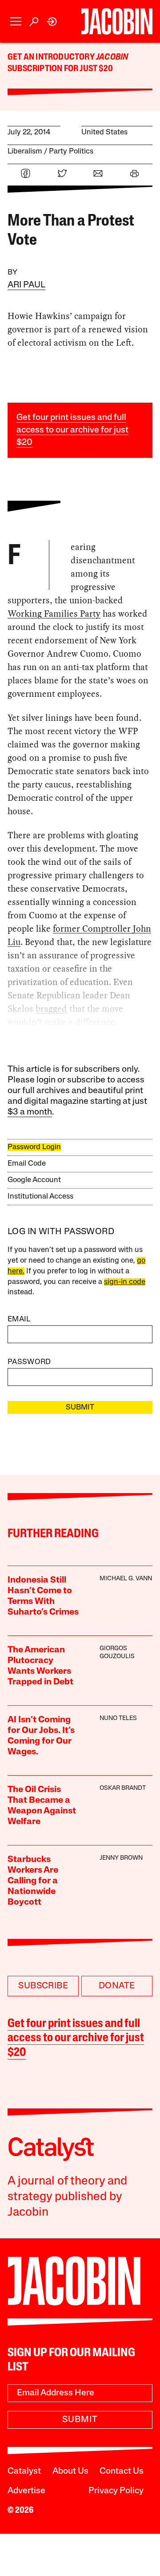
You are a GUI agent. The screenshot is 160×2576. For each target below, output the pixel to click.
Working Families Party (54, 614)
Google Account (34, 1180)
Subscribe (43, 1986)
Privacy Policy (116, 2491)
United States (104, 132)
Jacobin (112, 57)
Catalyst (24, 2471)
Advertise (26, 2491)
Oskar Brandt (123, 1788)
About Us (70, 2471)
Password (29, 1362)
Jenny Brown (121, 1858)
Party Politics (71, 151)
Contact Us (122, 2471)
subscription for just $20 (60, 69)
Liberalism (25, 151)
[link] (52, 22)
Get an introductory (52, 57)
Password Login (34, 1147)
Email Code (27, 1164)
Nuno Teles (118, 1718)
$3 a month (30, 1112)
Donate (117, 1986)
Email (19, 1319)
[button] (16, 22)
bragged (51, 1009)
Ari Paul (26, 285)
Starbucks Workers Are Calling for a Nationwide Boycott (33, 1881)
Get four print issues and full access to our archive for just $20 (72, 430)
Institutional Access (40, 1197)
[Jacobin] (117, 21)
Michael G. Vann (126, 1579)
